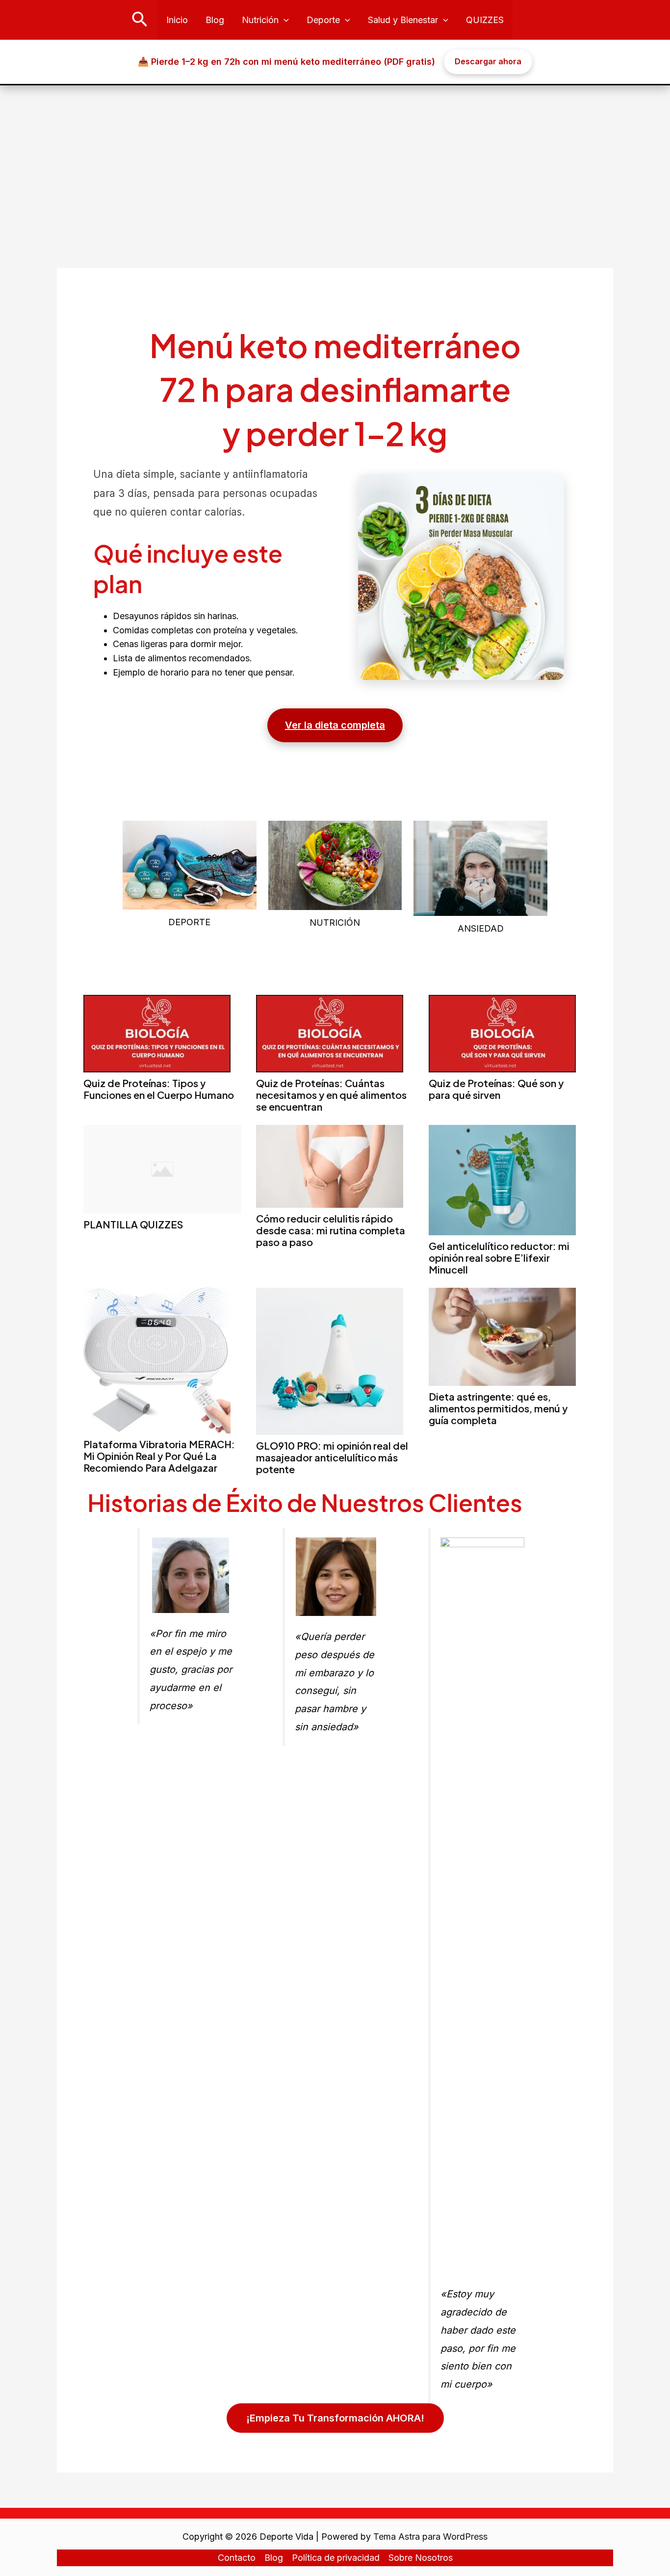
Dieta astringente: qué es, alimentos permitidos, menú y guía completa (498, 1408)
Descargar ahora (488, 61)
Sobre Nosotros (421, 2558)
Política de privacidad (336, 2558)
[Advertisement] (335, 159)
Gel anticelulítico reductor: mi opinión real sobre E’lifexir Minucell (499, 1258)
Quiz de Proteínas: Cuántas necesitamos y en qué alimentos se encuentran (331, 1095)
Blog (215, 20)
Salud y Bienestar (403, 20)
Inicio (177, 20)
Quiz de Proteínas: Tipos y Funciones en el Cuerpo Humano (159, 1089)
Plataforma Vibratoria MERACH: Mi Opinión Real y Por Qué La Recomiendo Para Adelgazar (159, 1456)
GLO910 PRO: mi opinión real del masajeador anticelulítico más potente (332, 1457)
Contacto (237, 2558)
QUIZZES (485, 20)
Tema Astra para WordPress (430, 2537)
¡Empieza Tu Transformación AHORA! (335, 2418)
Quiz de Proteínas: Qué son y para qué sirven (496, 1089)
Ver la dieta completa (335, 725)
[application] (284, 20)
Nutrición (260, 20)
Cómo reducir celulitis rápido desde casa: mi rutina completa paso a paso (331, 1230)
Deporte (323, 20)
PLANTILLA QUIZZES (133, 1224)
